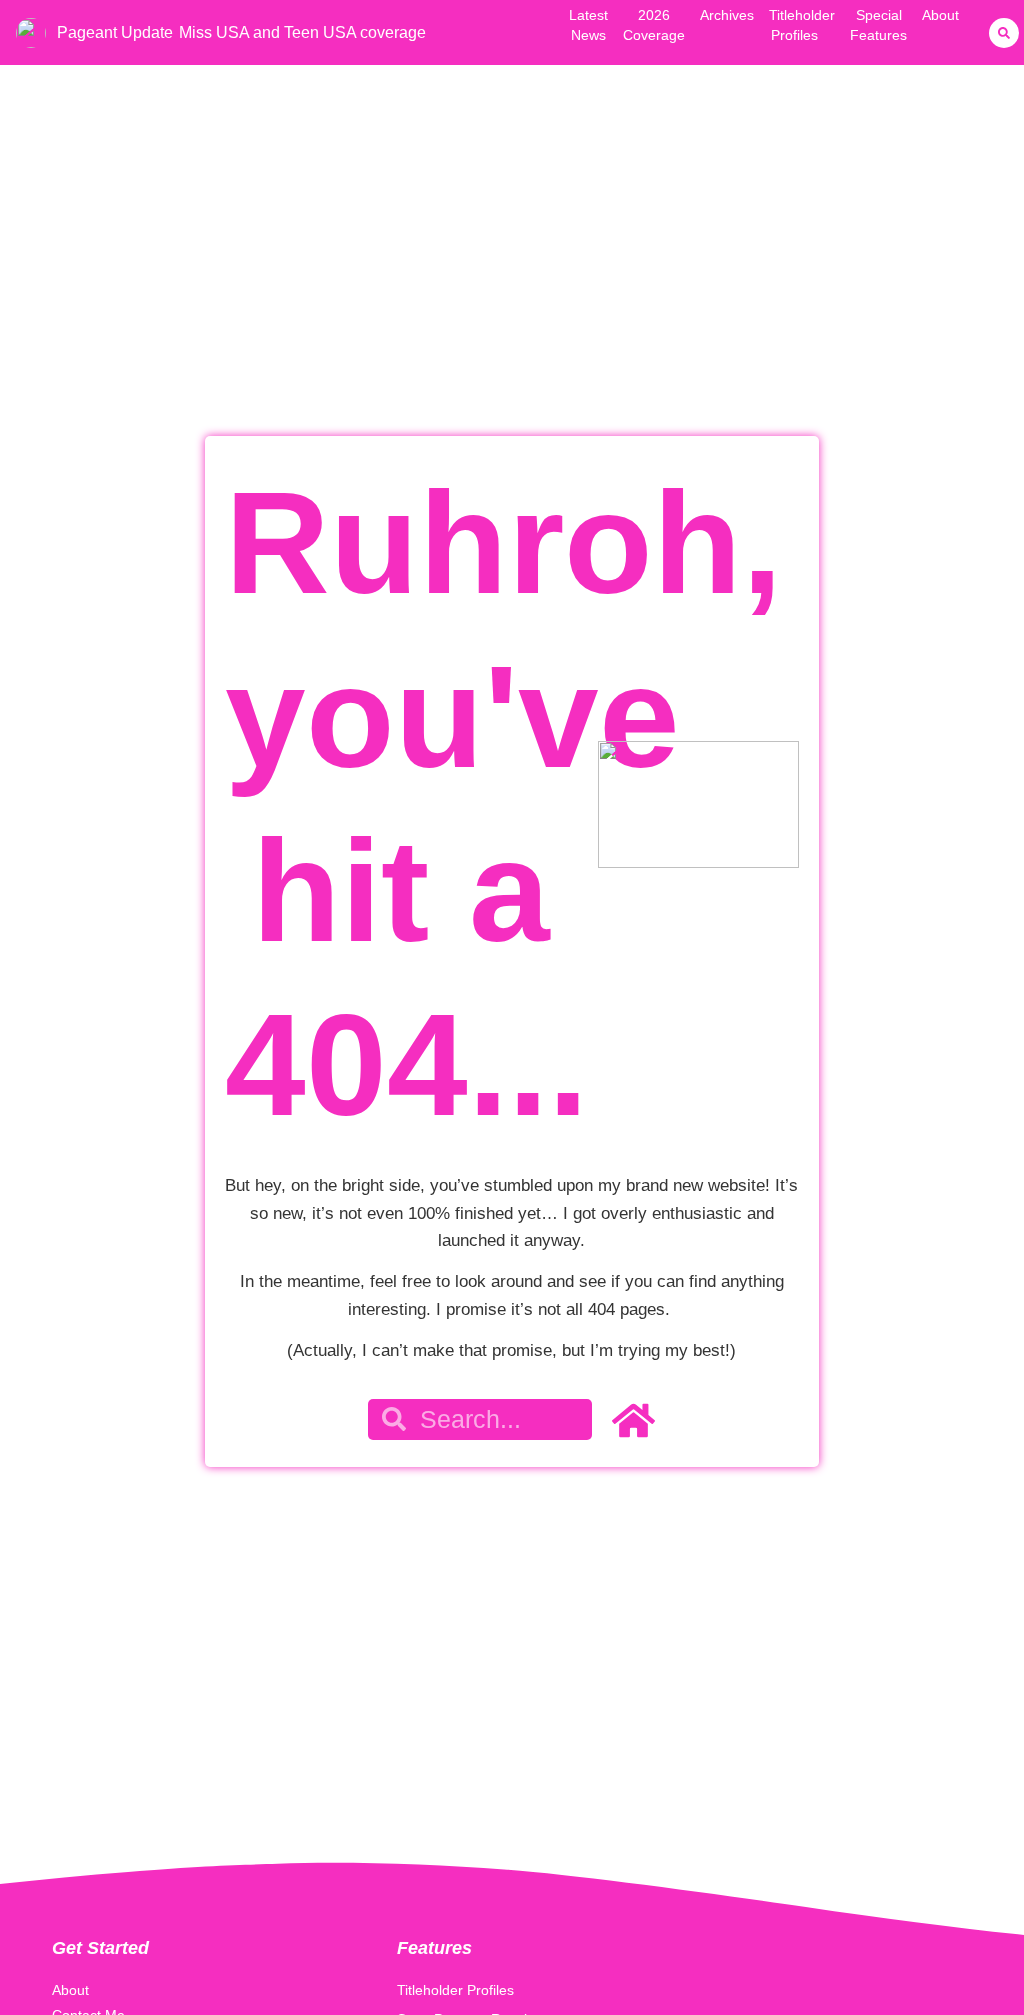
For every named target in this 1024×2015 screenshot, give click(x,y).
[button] (1004, 33)
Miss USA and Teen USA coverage (302, 32)
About (940, 15)
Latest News (588, 25)
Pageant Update (115, 32)
